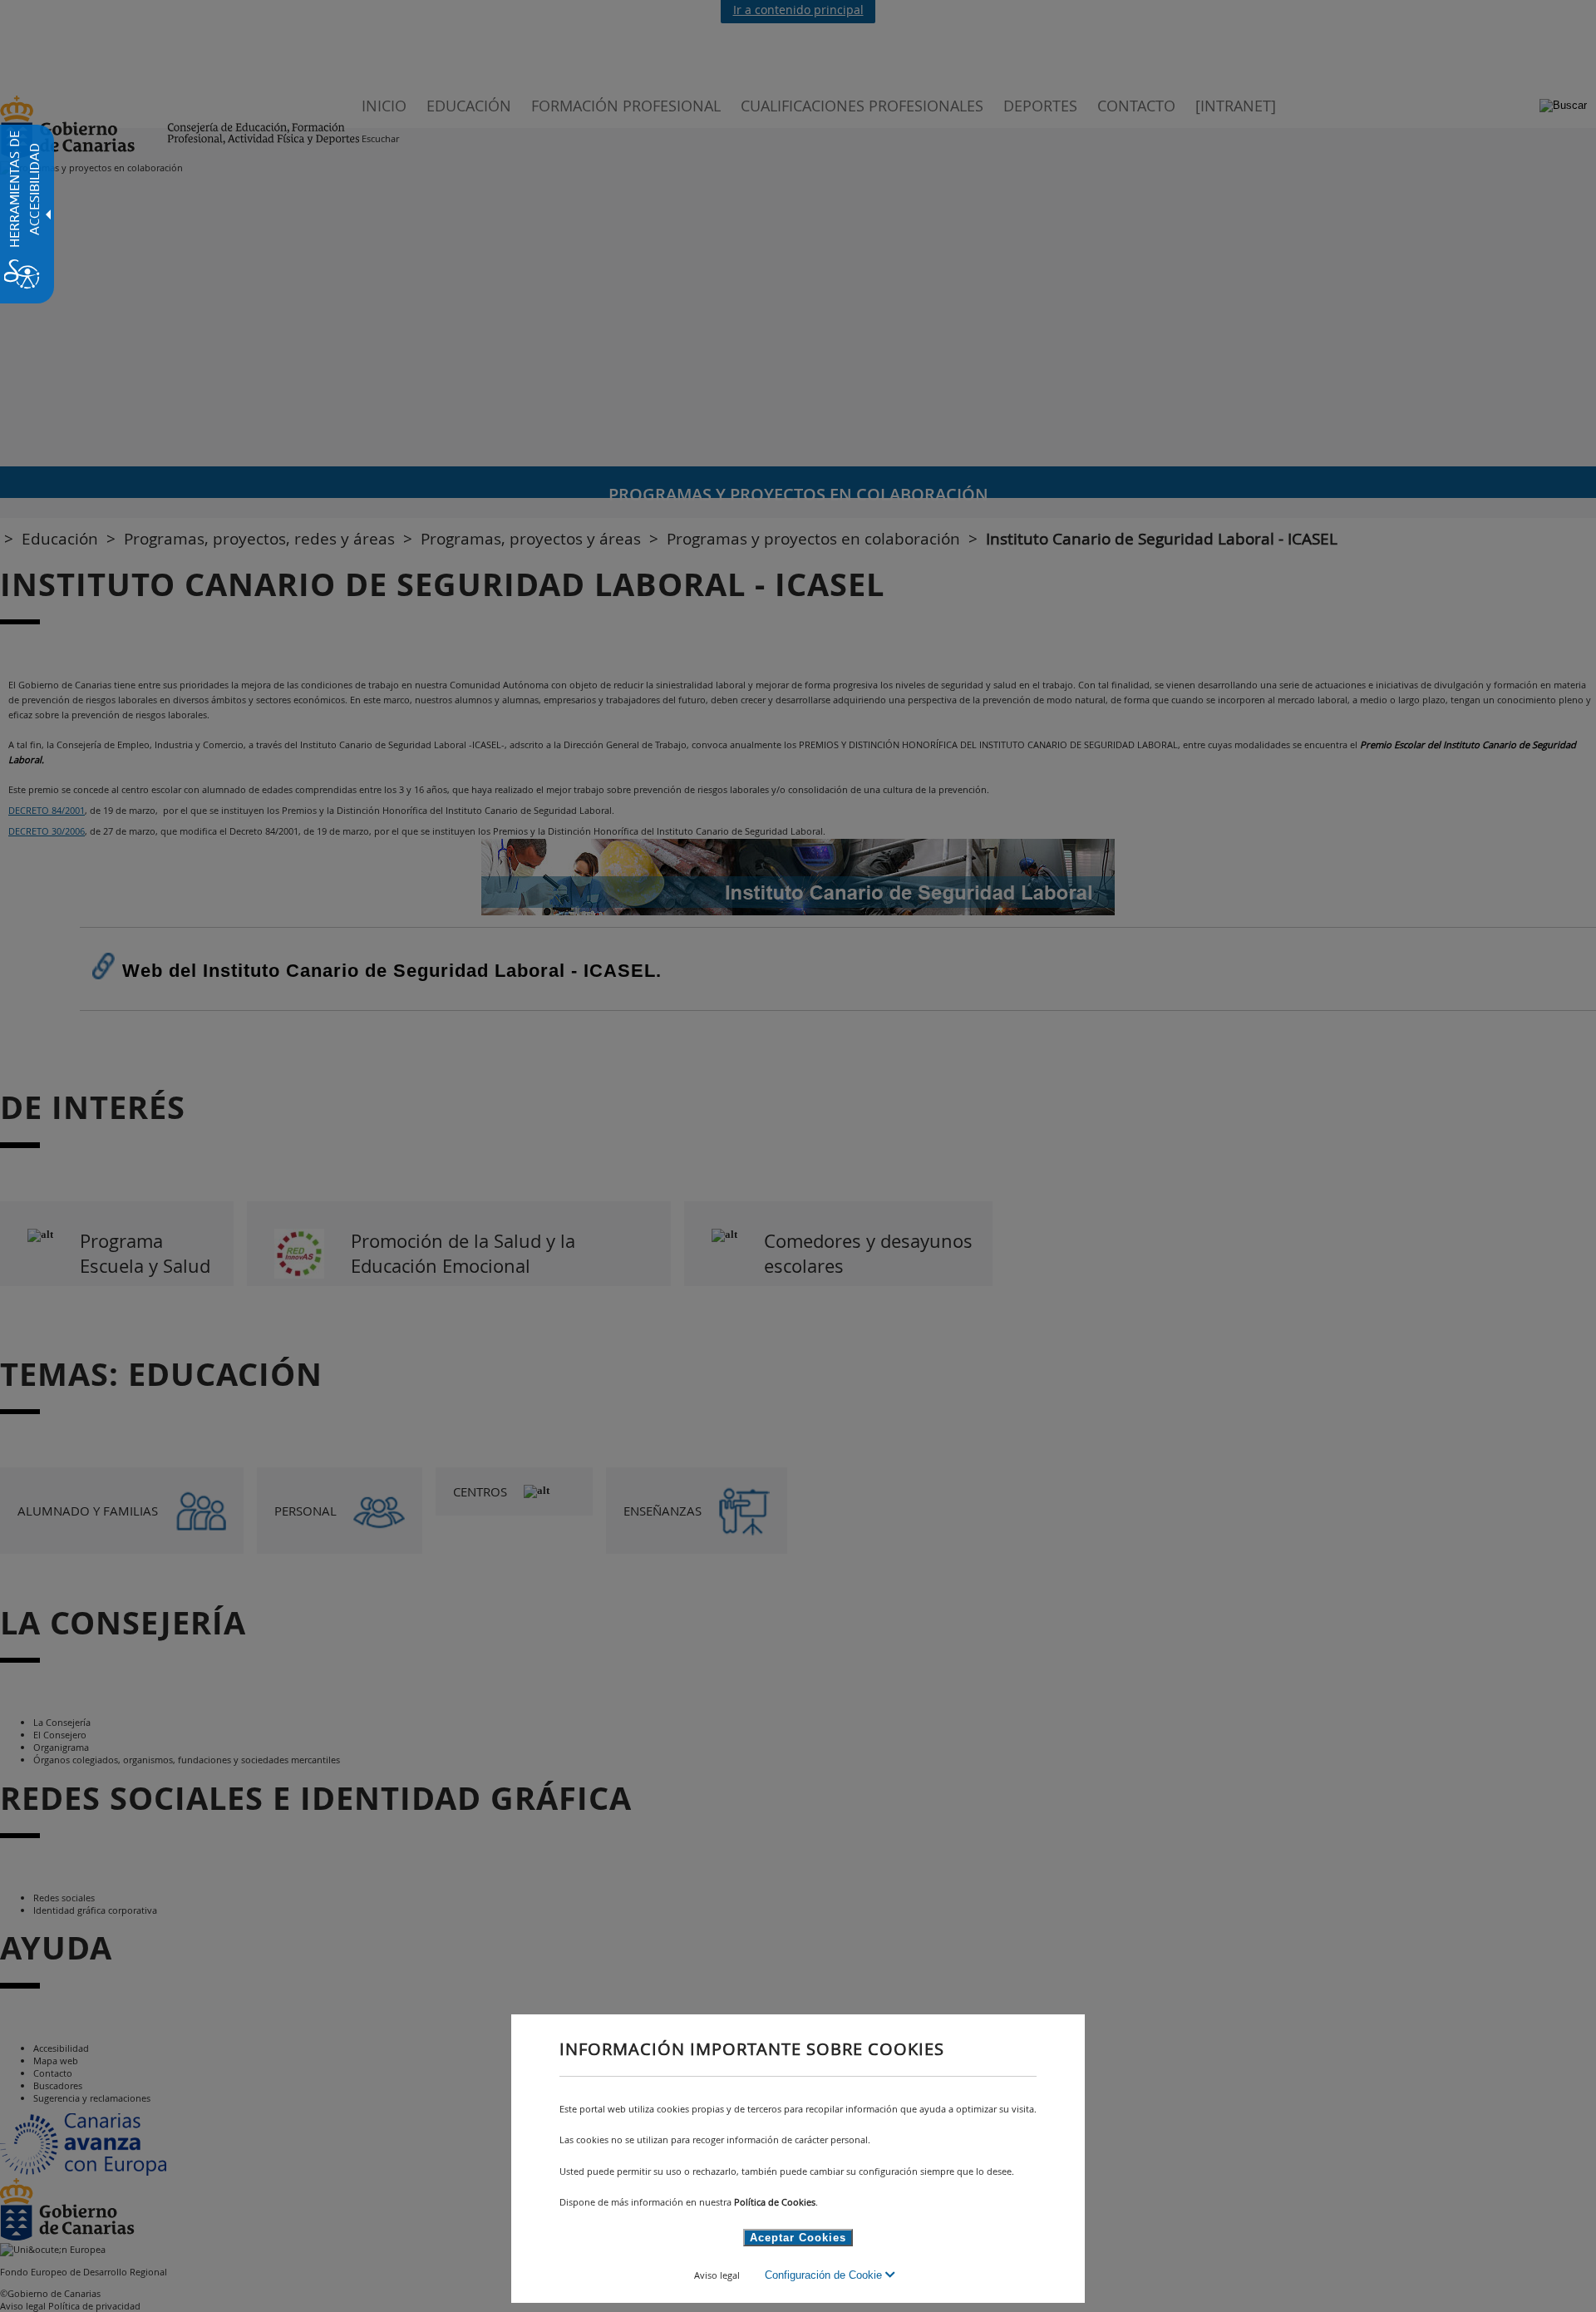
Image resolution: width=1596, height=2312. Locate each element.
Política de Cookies (775, 2202)
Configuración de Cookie (825, 2275)
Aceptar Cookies (798, 2238)
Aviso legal (717, 2275)
